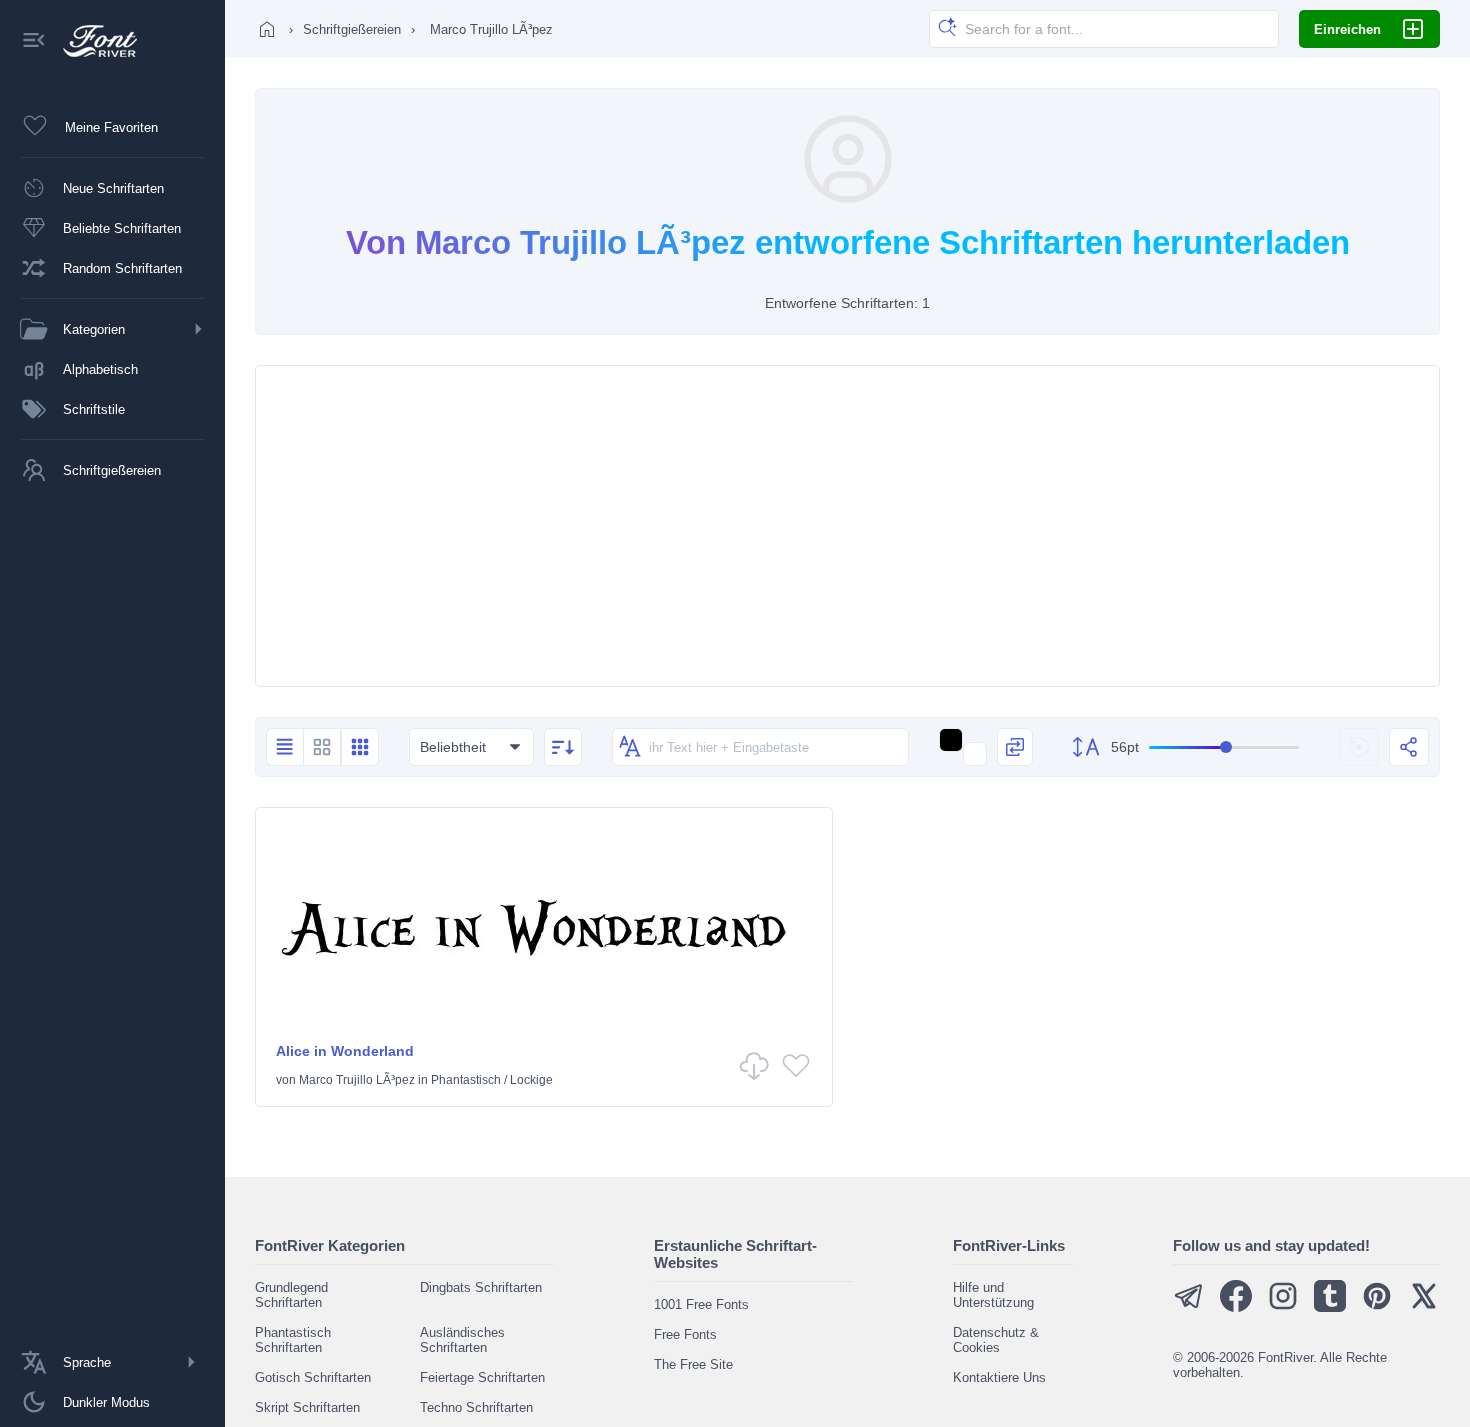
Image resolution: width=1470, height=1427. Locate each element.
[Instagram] (1283, 1307)
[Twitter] (1424, 1307)
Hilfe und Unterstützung (993, 1295)
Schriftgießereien (352, 29)
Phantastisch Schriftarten (293, 1340)
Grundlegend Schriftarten (291, 1295)
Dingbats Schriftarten (481, 1287)
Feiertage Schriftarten (482, 1377)
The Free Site (693, 1364)
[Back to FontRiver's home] (92, 41)
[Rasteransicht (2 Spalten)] (322, 747)
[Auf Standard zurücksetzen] (1359, 747)
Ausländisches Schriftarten (462, 1340)
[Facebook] (1236, 1307)
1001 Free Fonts (701, 1304)
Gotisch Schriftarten (313, 1377)
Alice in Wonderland (345, 1051)
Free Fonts (685, 1334)
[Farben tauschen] (1015, 747)
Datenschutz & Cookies (996, 1340)
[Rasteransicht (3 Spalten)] (360, 747)
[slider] (1224, 747)
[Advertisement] (847, 526)
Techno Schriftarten (476, 1407)
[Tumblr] (1330, 1307)
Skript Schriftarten (307, 1407)
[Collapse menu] (34, 41)
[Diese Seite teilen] (1409, 747)
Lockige (531, 1080)
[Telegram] (1189, 1307)
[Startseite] (267, 29)
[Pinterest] (1377, 1307)
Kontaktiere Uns (999, 1377)
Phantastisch (466, 1080)
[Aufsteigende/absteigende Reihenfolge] (563, 747)
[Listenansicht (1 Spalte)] (284, 747)
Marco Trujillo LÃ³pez (357, 1080)
